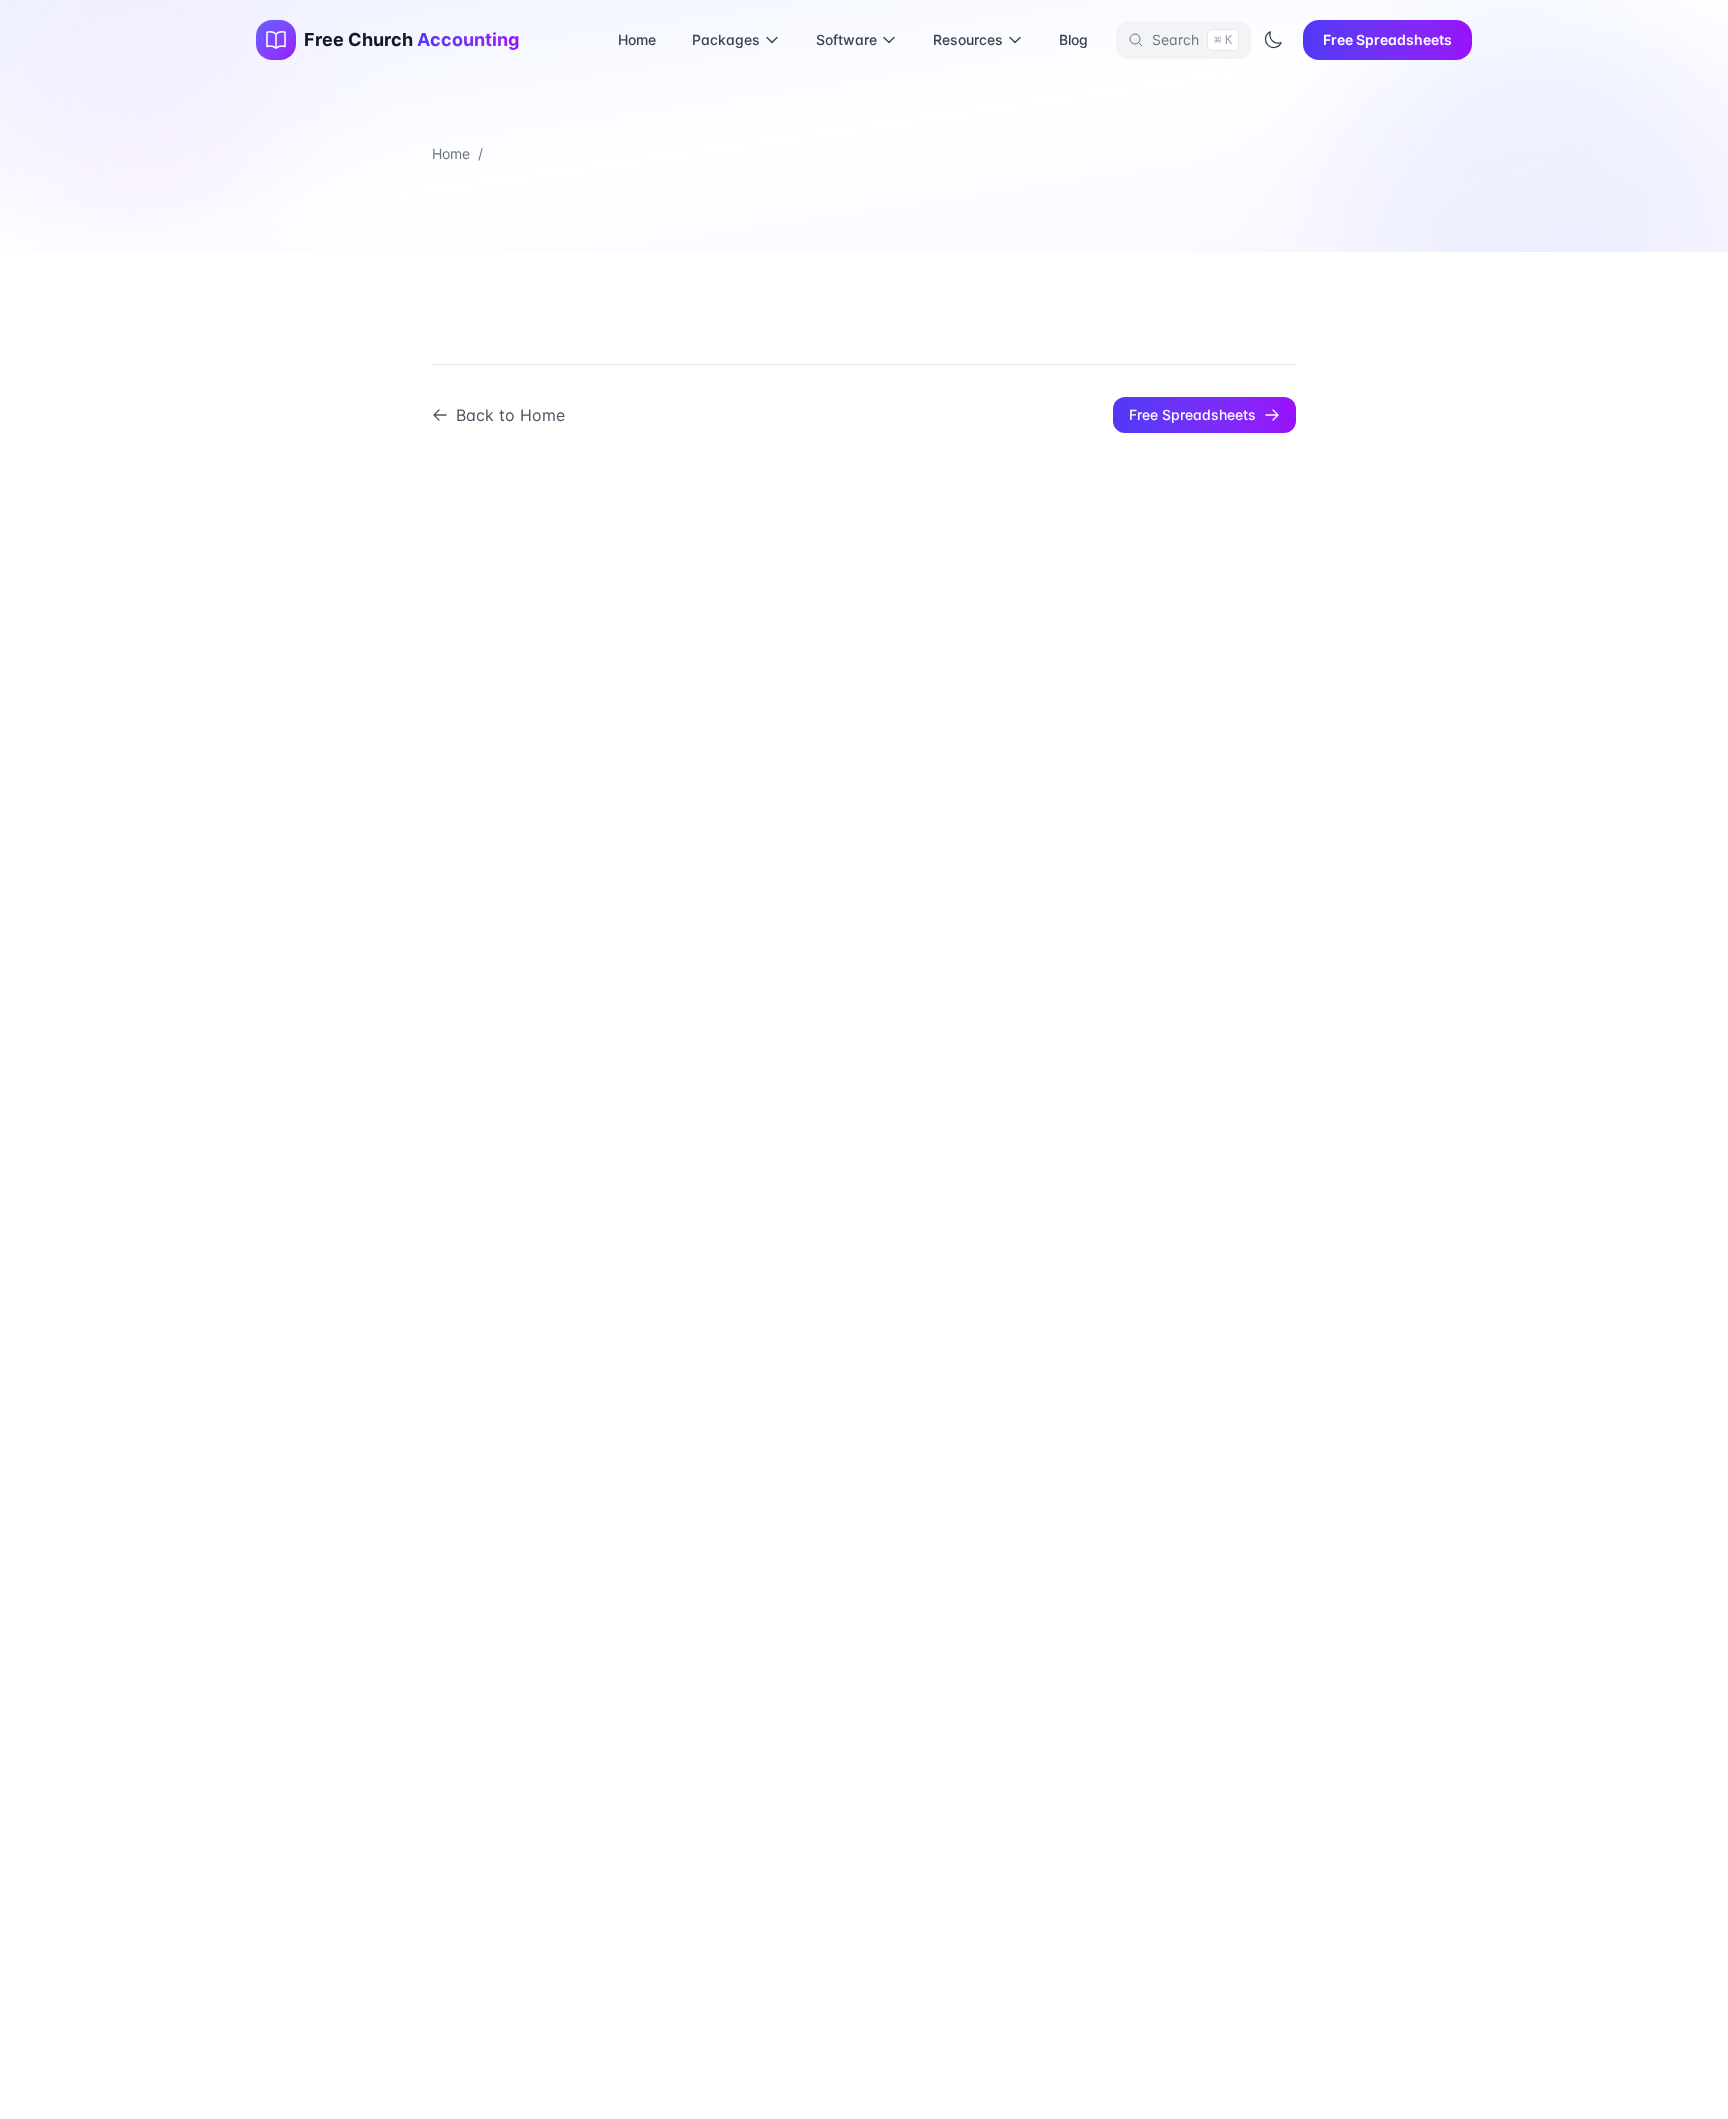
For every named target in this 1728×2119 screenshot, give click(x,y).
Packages (726, 39)
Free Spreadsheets (1387, 39)
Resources (968, 39)
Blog (1073, 39)
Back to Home (510, 415)
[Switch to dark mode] (1273, 40)
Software (846, 39)
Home (637, 39)
